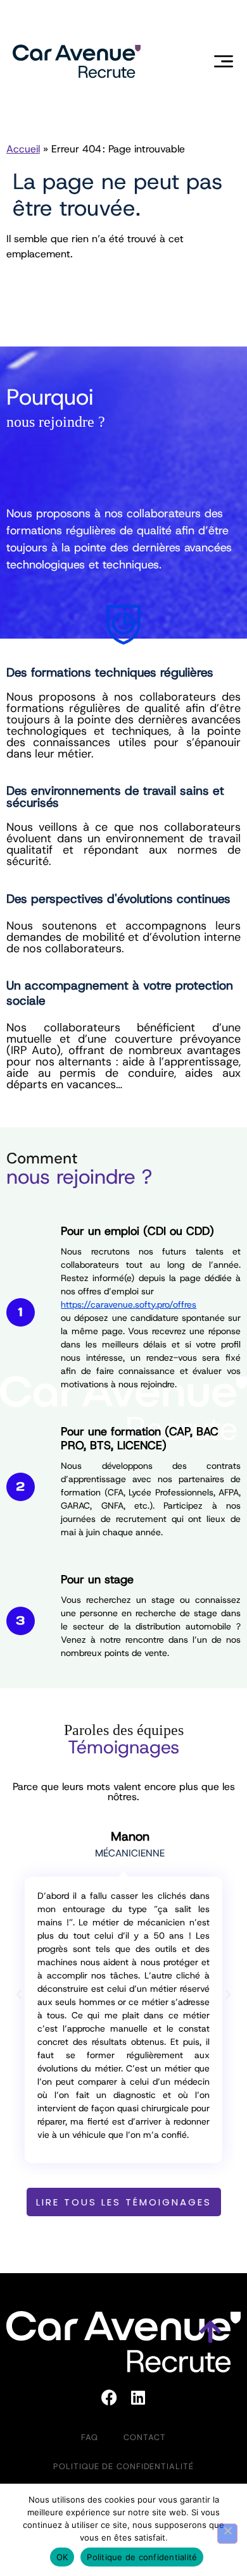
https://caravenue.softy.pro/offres (129, 1304)
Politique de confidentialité (123, 2466)
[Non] (227, 2534)
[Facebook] (110, 2398)
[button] (19, 1995)
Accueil (23, 149)
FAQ (90, 2437)
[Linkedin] (138, 2398)
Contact (144, 2437)
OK (62, 2557)
